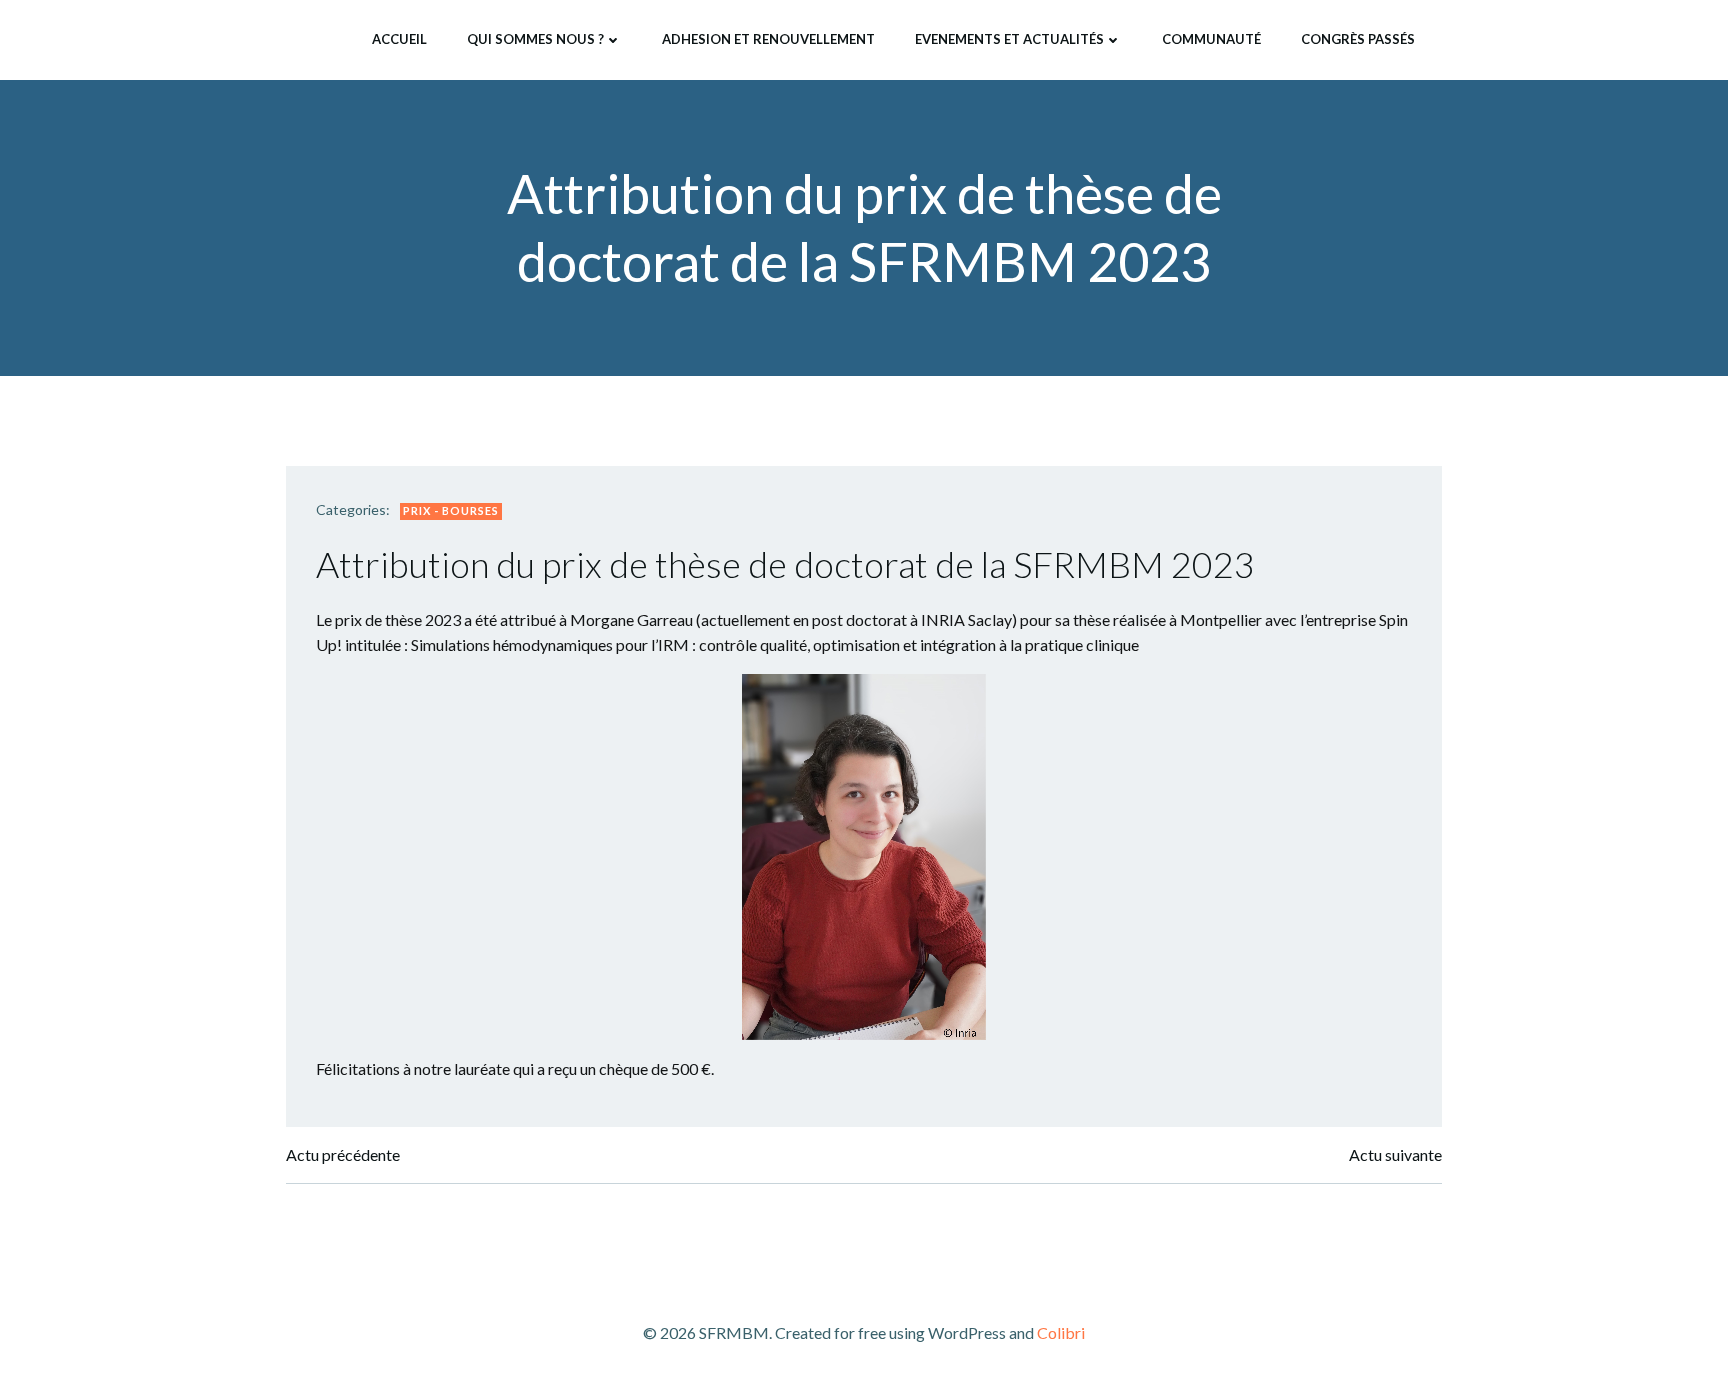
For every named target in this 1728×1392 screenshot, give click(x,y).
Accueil (399, 39)
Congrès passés (1358, 39)
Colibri (1061, 1332)
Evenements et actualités (1009, 39)
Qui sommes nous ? (535, 39)
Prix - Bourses (451, 510)
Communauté (1211, 39)
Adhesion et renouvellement (768, 39)
